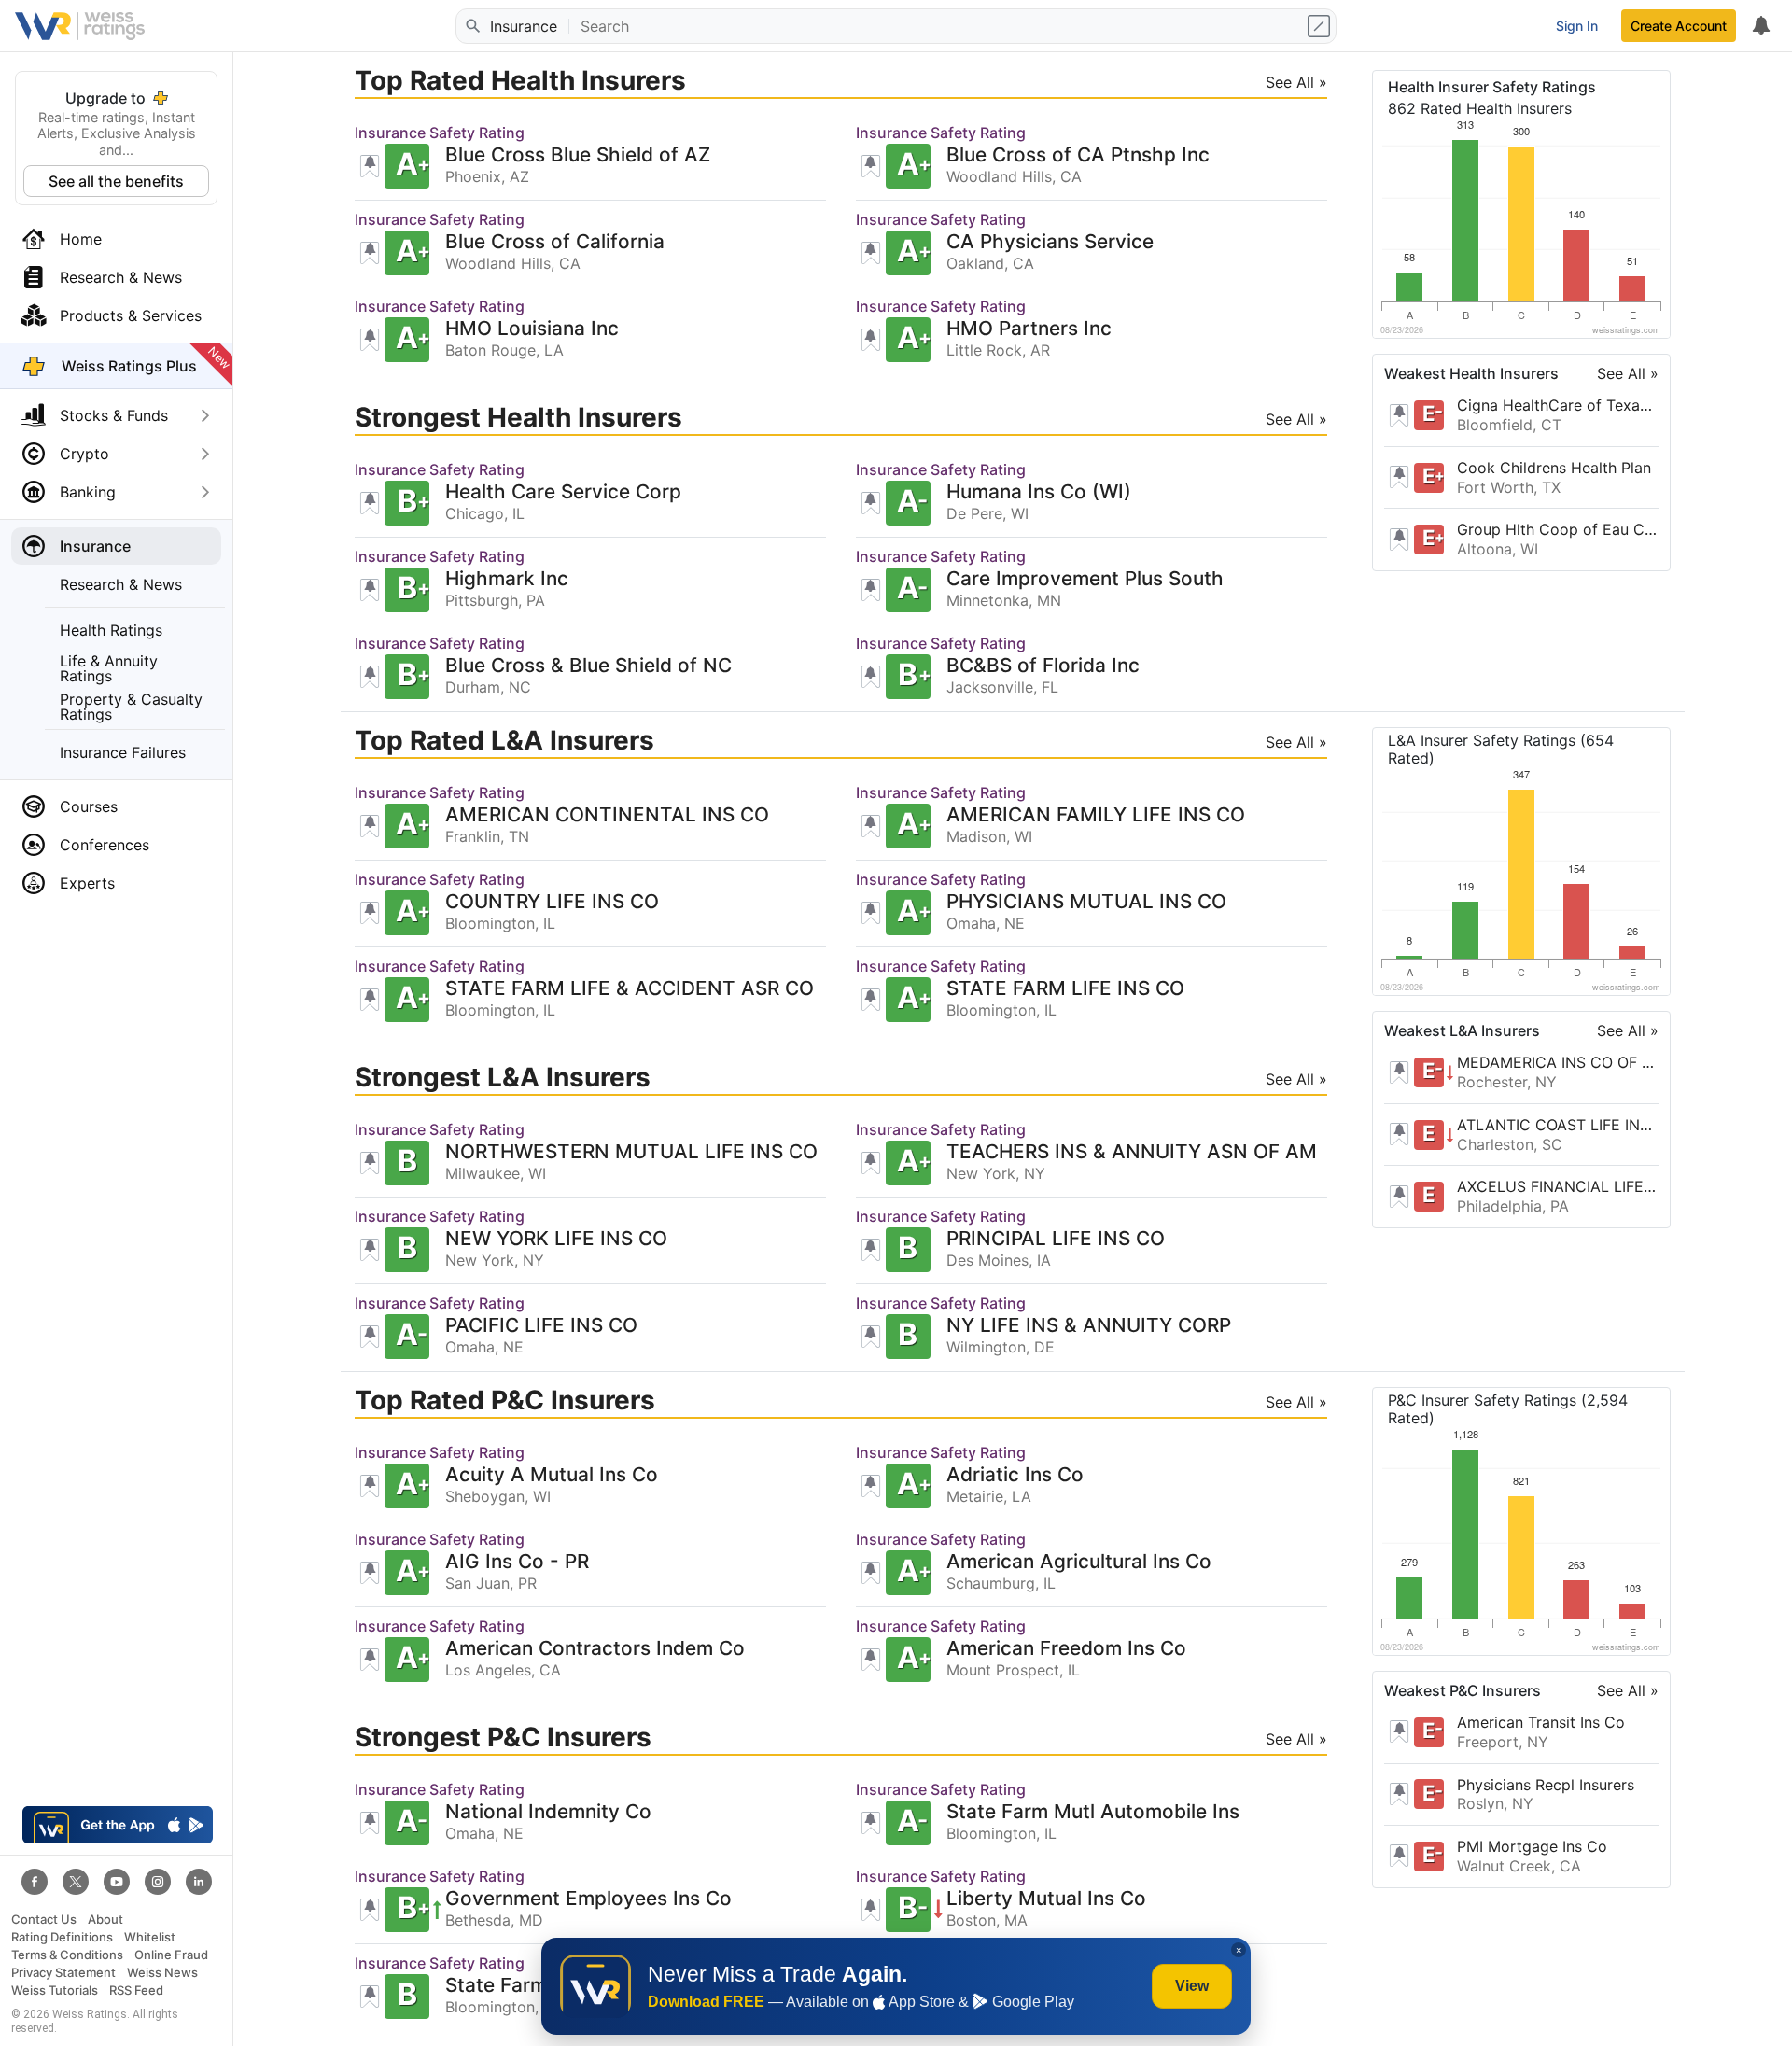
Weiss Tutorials (55, 1990)
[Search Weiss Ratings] (471, 26)
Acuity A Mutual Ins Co (552, 1475)
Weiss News (162, 1973)
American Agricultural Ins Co (1079, 1562)
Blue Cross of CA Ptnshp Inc (1078, 155)
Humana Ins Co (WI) (1039, 492)
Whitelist (150, 1937)
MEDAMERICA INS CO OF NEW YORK (1558, 1062)
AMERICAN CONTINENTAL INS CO (607, 815)
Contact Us (44, 1920)
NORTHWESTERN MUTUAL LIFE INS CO (631, 1152)
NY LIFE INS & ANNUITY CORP (1089, 1326)
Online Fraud (171, 1955)
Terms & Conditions (67, 1955)
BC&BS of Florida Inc (1043, 666)
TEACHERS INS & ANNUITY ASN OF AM (1132, 1152)
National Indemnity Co (548, 1812)
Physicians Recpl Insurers (1546, 1785)
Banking (88, 492)
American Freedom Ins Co (1066, 1649)
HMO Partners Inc (1029, 329)
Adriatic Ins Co (1015, 1475)
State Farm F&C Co (534, 1986)
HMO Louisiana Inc (532, 329)
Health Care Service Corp (563, 492)
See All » (1628, 373)
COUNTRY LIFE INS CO (552, 902)
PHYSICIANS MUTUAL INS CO (1086, 902)
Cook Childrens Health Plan (1554, 468)
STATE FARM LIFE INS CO (1065, 989)
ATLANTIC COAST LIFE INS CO (1558, 1125)
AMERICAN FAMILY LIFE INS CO (1096, 815)
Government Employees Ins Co (588, 1899)
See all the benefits (116, 181)
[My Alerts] (1760, 26)
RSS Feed (136, 1990)
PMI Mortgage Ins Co (1532, 1846)
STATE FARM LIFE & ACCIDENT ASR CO (630, 989)
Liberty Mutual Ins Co (1046, 1899)
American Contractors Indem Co (595, 1649)
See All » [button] (1296, 82)
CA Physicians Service (1050, 242)
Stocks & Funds (114, 415)
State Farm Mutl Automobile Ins (1093, 1812)
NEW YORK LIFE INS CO (556, 1239)
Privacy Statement (63, 1973)
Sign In (1577, 26)
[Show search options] (1321, 26)
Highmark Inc (507, 579)
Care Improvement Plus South (1085, 579)
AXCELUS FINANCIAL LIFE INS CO (1558, 1186)
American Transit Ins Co (1541, 1722)
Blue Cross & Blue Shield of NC (588, 666)
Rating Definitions (62, 1937)
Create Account (1679, 26)
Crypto (84, 454)
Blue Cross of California (555, 242)
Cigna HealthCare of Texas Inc (1558, 405)
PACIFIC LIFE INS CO (541, 1326)
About (105, 1920)
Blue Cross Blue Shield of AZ (578, 155)
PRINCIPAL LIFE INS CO (1056, 1239)
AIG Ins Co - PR (517, 1562)
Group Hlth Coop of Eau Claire (1558, 529)
